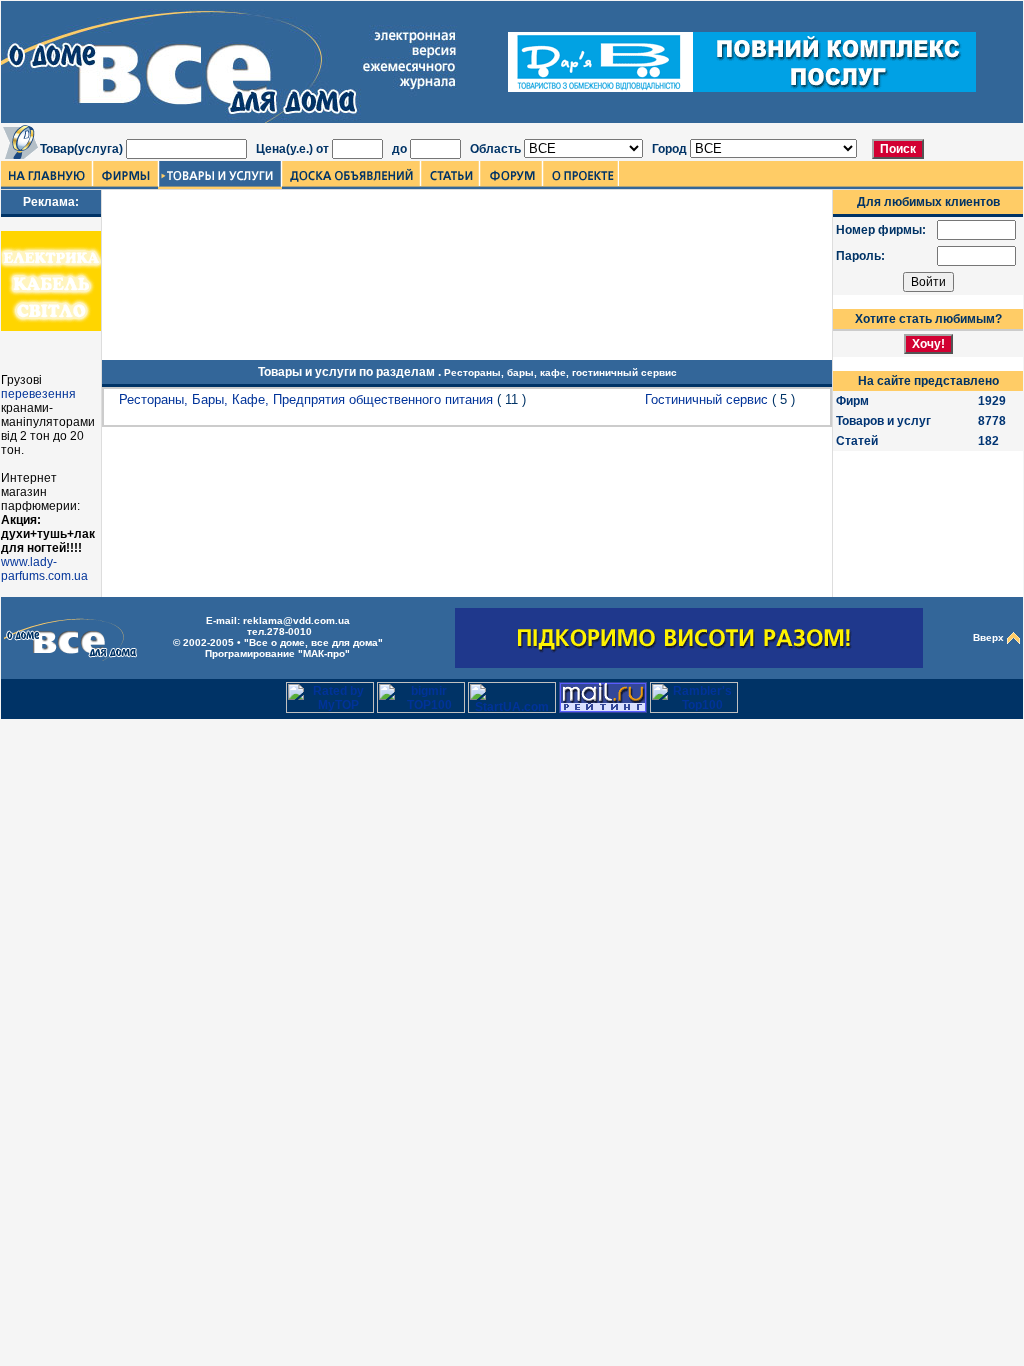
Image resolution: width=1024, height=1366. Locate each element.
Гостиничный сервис (706, 399)
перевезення (38, 394)
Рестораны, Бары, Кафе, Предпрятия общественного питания (306, 399)
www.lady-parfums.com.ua (44, 569)
